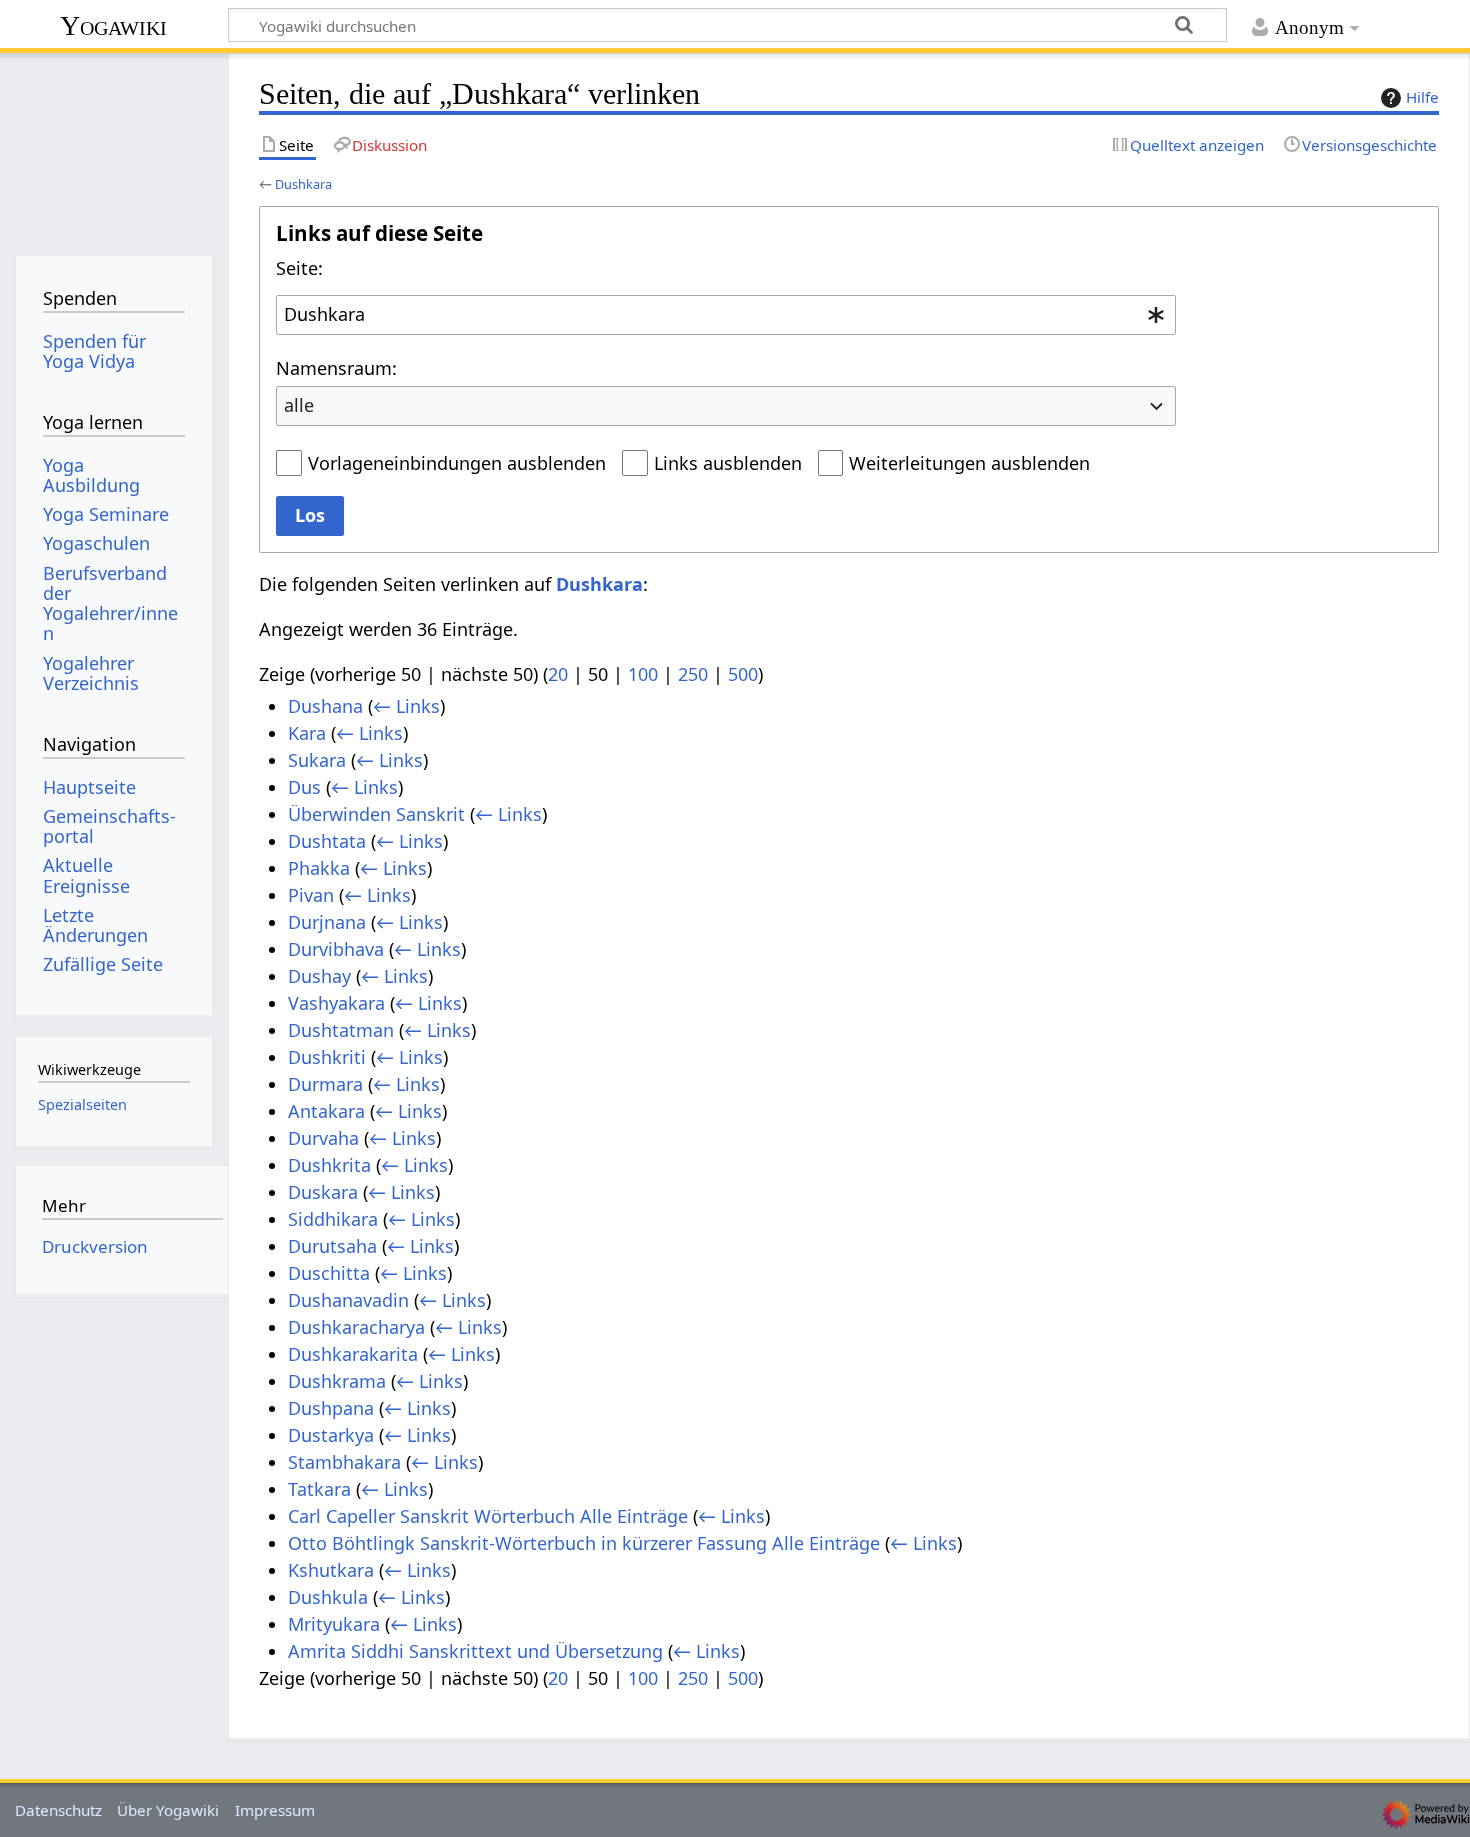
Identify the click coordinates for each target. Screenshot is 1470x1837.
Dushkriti (327, 1057)
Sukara (317, 760)
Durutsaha (332, 1246)
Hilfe (1422, 97)
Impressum (275, 1810)
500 (743, 674)
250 (693, 674)
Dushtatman (341, 1030)
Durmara (325, 1084)
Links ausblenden (728, 463)
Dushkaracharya (356, 1327)
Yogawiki (113, 25)
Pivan (311, 895)
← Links (406, 706)
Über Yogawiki (168, 1810)
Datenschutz (58, 1810)
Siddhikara (333, 1219)
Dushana (325, 706)
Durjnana (327, 922)
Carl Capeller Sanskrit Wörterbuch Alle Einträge (488, 1516)
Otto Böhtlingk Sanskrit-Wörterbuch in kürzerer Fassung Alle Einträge (584, 1543)
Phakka (319, 868)
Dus (304, 787)
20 (558, 674)
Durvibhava (336, 949)
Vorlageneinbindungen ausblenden (457, 463)
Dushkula (328, 1597)
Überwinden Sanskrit (376, 814)
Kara (307, 733)
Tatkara (319, 1489)
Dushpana (331, 1408)
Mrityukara (334, 1624)
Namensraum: (336, 368)
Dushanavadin (348, 1300)
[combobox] (726, 315)
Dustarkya (331, 1435)
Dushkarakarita (353, 1354)
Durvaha (323, 1138)
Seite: (299, 268)
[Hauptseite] (113, 147)
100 (643, 674)
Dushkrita (329, 1165)
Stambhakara (344, 1462)
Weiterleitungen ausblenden (969, 463)
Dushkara (303, 184)
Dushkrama (337, 1381)
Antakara (326, 1111)
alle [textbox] (299, 405)
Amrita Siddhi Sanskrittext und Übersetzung (475, 1651)
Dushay (319, 976)
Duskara (323, 1192)
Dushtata (327, 841)
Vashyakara (336, 1003)
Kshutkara (331, 1570)
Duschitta (329, 1273)
